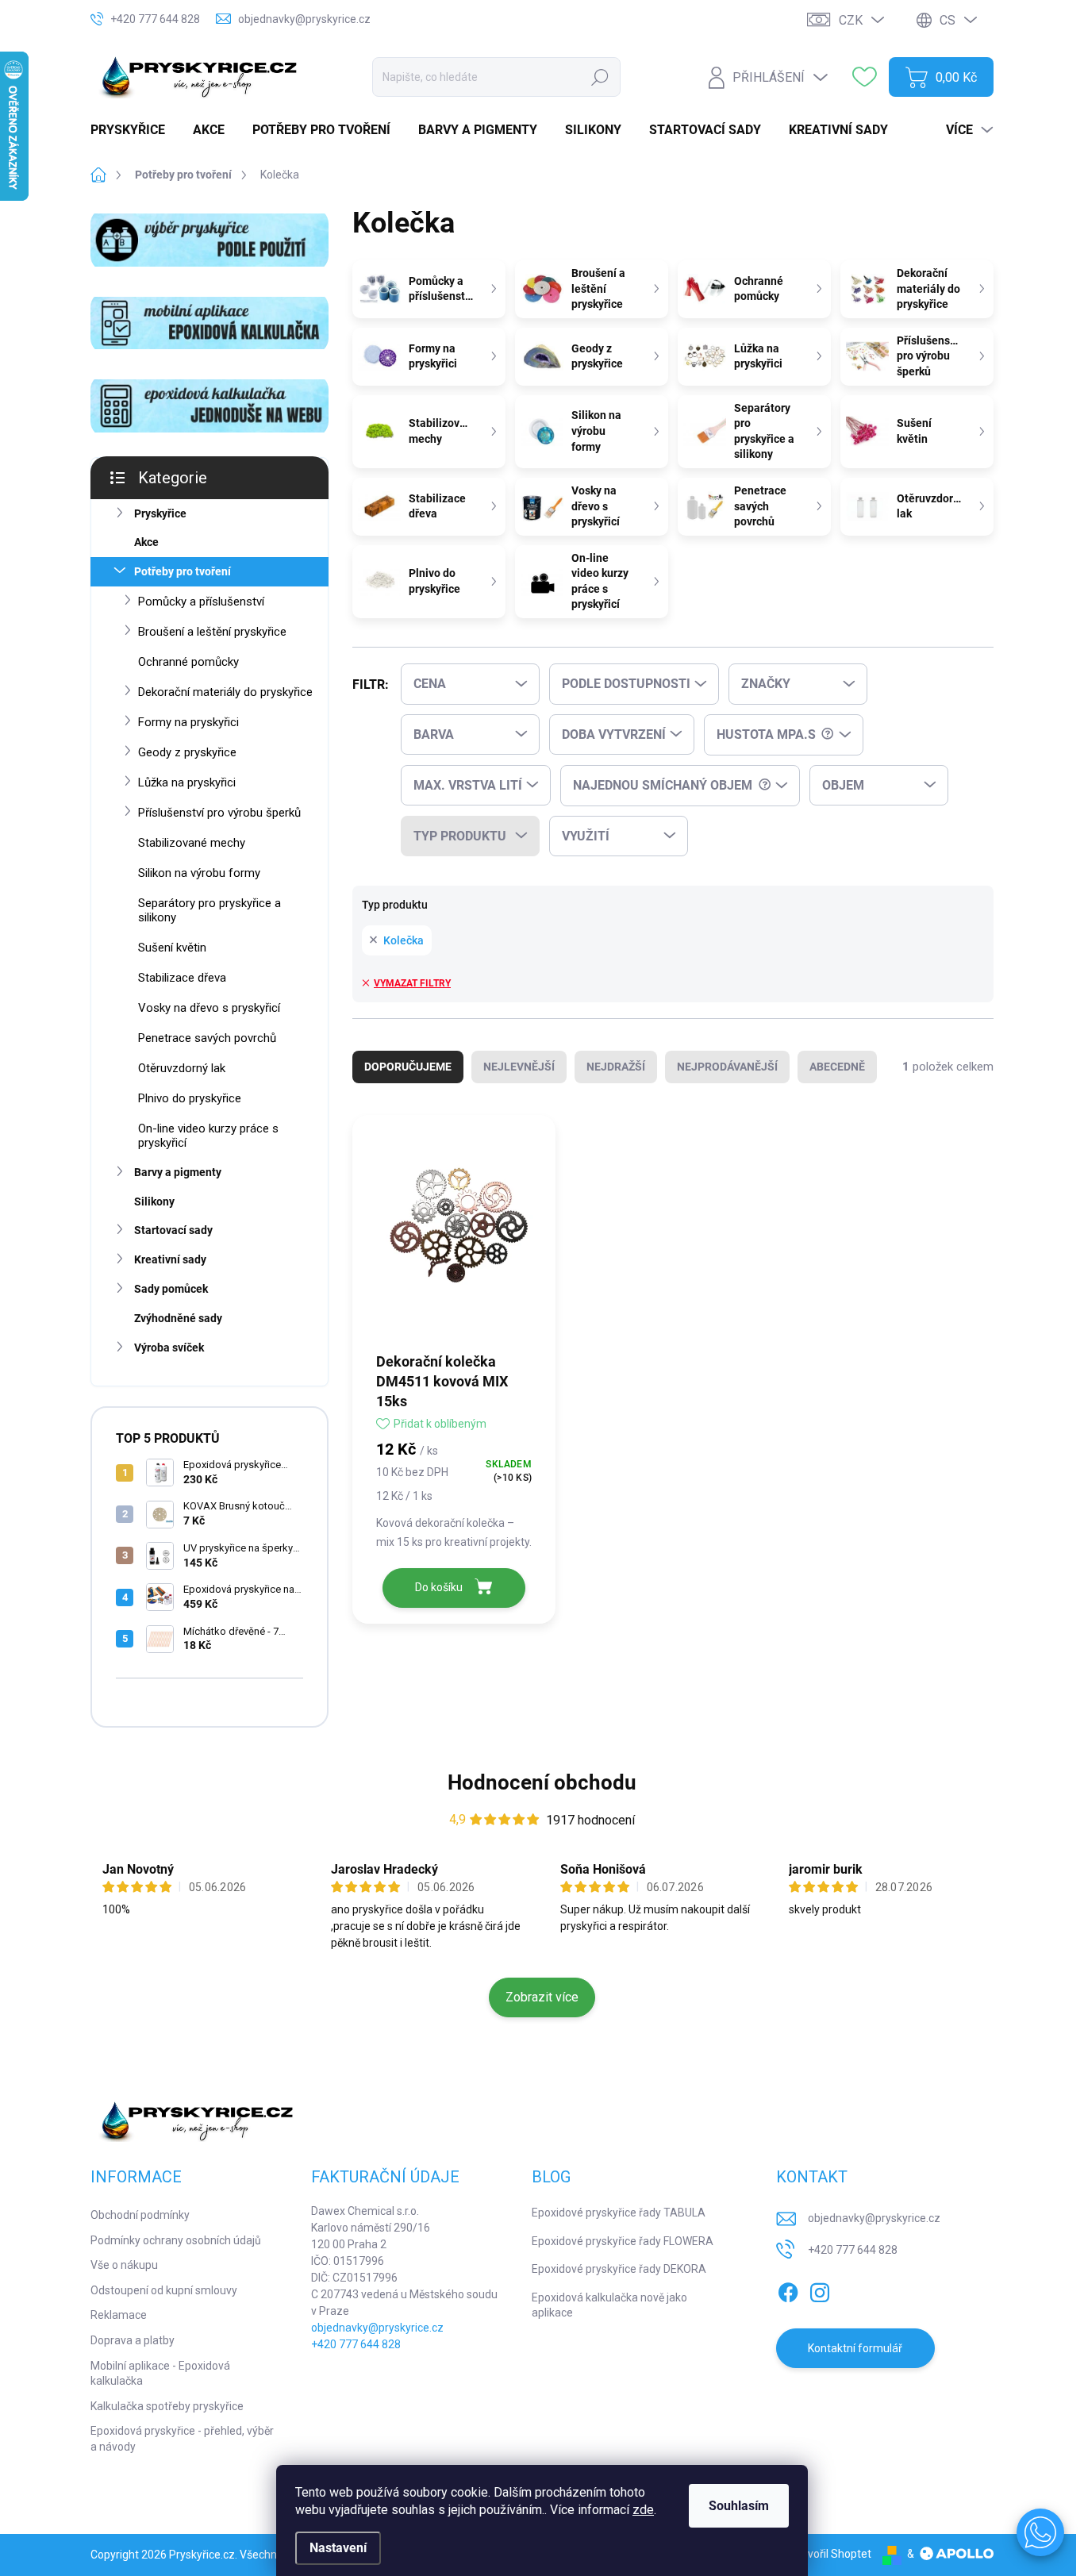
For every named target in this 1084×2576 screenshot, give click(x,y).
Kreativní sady (170, 1259)
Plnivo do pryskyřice (190, 1098)
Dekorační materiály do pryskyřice (225, 692)
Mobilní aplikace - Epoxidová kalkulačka (160, 2374)
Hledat (600, 77)
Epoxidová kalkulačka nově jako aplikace (609, 2305)
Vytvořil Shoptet (831, 2554)
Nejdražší (616, 1067)
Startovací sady (173, 1230)
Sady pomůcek (171, 1289)
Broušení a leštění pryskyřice (212, 632)
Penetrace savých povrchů (207, 1038)
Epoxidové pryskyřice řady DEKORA (619, 2269)
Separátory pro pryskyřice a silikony (209, 910)
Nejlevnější (519, 1067)
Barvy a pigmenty (178, 1172)
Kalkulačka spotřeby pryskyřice (167, 2406)
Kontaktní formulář (855, 2348)
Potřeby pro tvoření (183, 571)
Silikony (154, 1201)
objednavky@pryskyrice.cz (377, 2328)
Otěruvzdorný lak (182, 1068)
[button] (1040, 2532)
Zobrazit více (542, 1997)
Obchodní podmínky (140, 2215)
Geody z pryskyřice (187, 752)
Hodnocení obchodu (542, 1782)
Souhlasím (739, 2506)
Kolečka (404, 940)
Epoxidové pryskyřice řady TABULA (619, 2213)
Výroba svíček (169, 1348)
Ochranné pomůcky (188, 662)
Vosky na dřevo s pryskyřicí (209, 1008)
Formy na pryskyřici (188, 722)
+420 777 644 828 (356, 2344)
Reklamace (119, 2315)
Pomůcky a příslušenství (201, 602)
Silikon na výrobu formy (199, 873)
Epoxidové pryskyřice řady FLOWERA (623, 2241)
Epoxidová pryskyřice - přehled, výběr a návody (182, 2439)
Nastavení (338, 2548)
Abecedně (837, 1067)
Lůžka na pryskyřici (187, 782)
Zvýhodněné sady (178, 1318)
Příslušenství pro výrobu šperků (219, 813)
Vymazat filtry (412, 983)
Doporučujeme (408, 1067)
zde (643, 2510)
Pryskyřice (160, 513)
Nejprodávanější (727, 1067)
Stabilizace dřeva (182, 978)
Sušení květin (172, 948)
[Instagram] (820, 2290)
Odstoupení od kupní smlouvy (164, 2290)
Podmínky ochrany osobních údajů (176, 2240)
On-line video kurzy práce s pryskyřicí (208, 1136)
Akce (146, 542)
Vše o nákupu (124, 2265)
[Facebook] (788, 2290)
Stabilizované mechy (192, 843)
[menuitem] (134, 130)
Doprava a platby (133, 2340)
